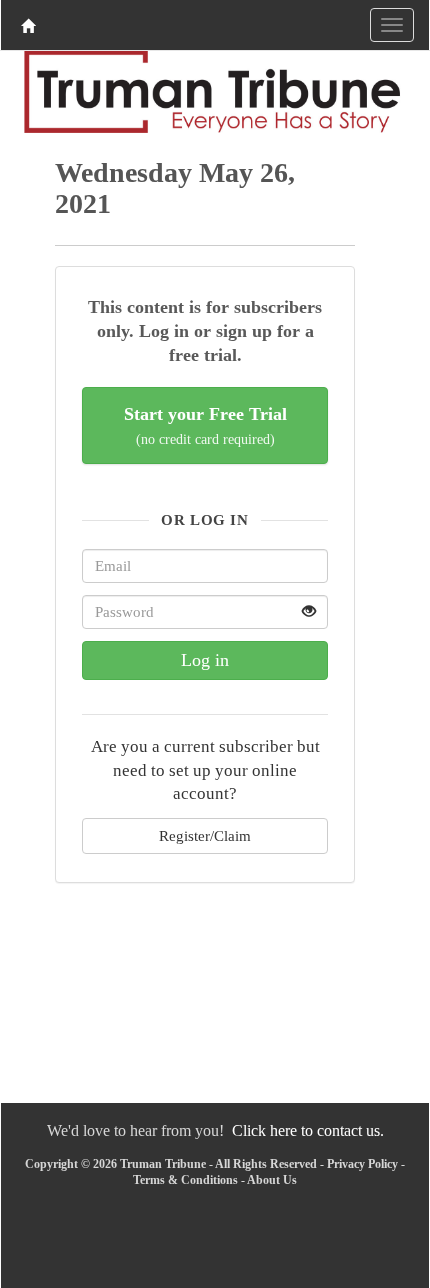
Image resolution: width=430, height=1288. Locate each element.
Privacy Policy (362, 1164)
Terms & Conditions (185, 1180)
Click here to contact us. (308, 1130)
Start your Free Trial (205, 425)
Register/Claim (205, 835)
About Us (272, 1180)
